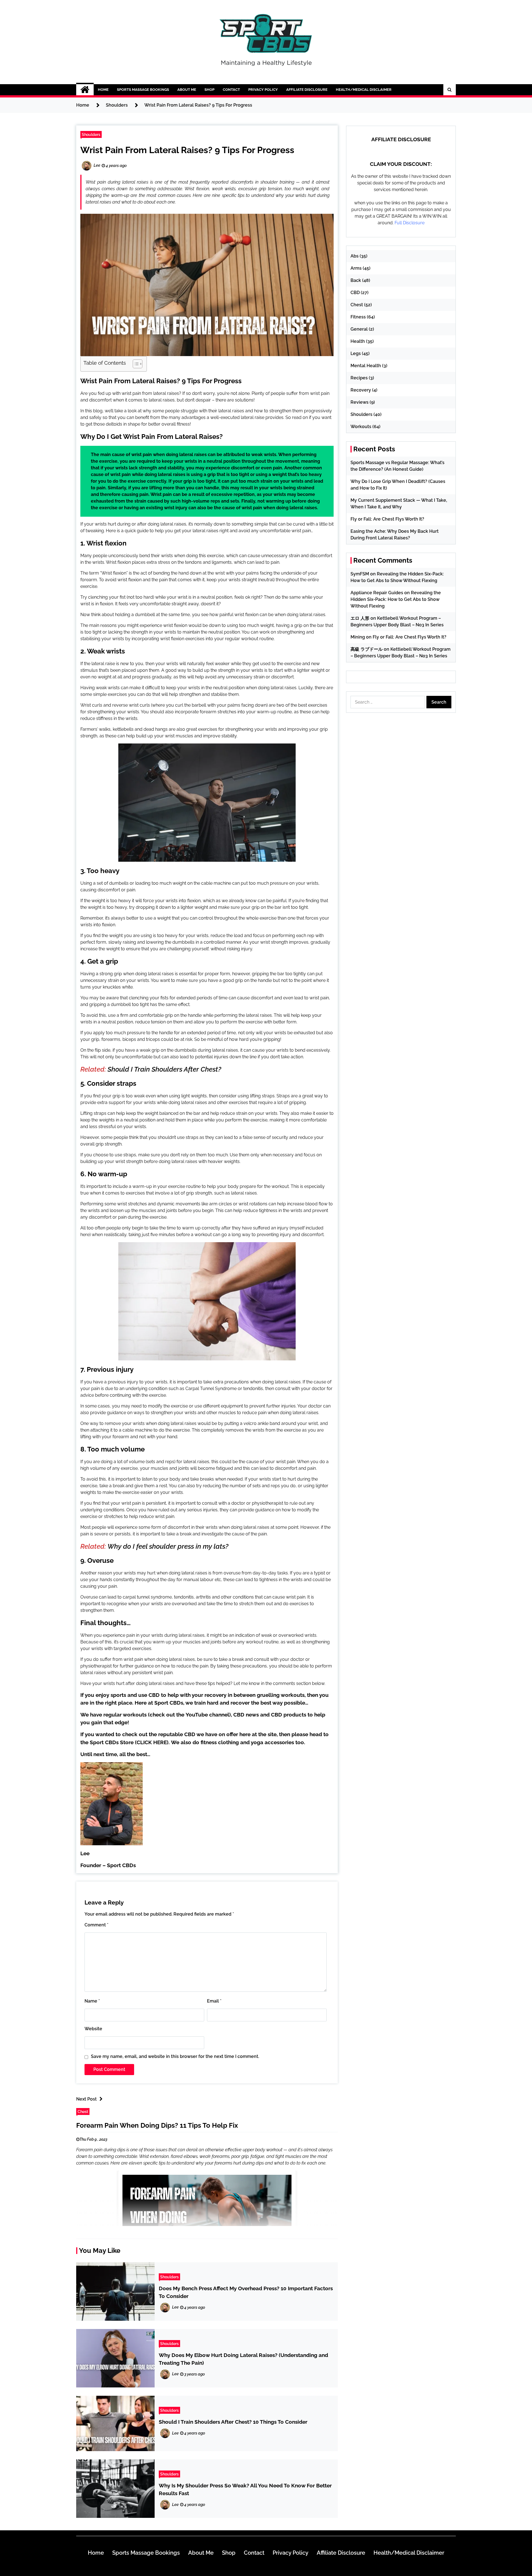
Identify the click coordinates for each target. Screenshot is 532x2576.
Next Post (86, 2099)
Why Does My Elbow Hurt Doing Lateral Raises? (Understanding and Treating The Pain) (243, 2359)
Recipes (359, 378)
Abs (355, 256)
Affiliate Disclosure (307, 90)
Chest (83, 2112)
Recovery (361, 390)
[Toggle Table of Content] (135, 364)
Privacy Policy (263, 90)
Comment (96, 1925)
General (359, 329)
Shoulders (91, 134)
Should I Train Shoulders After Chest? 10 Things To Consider (233, 2422)
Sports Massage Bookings (143, 90)
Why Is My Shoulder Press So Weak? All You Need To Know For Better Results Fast (245, 2489)
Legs (356, 353)
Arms (356, 268)
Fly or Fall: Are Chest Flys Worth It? (387, 519)
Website (93, 2029)
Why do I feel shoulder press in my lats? (168, 1546)
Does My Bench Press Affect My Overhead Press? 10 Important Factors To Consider (246, 2292)
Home (103, 90)
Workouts (361, 427)
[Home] (85, 90)
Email (214, 2001)
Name (92, 2001)
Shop (209, 90)
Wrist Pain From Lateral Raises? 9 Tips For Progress (187, 150)
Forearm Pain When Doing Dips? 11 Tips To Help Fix (157, 2125)
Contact (231, 90)
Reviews (360, 402)
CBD (355, 293)
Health (358, 341)
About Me (187, 90)
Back (356, 280)
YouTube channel (207, 1715)
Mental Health (366, 366)
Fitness (358, 317)
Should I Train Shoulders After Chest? (164, 1069)
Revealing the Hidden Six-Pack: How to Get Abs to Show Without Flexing (396, 599)
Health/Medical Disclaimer (364, 90)
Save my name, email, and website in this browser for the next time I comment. (175, 2056)
